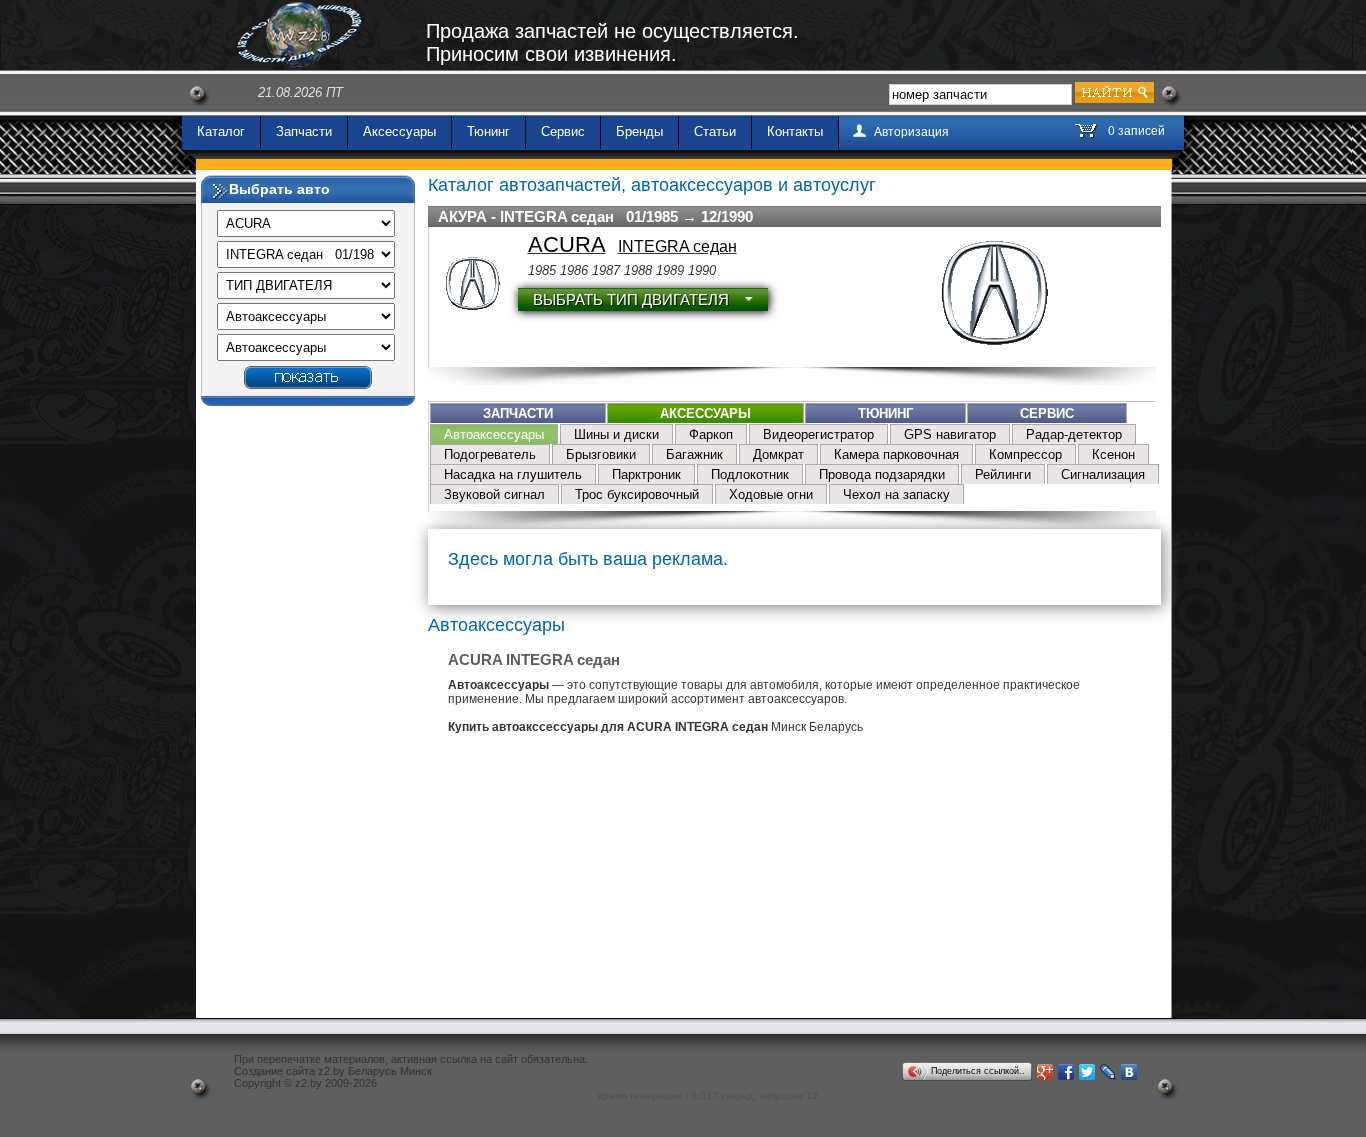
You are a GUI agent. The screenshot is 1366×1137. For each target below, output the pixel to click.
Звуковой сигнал (494, 494)
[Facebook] (1066, 1072)
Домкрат (778, 454)
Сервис (563, 131)
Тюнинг (488, 131)
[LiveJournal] (1108, 1072)
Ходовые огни (771, 494)
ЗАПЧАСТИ (518, 413)
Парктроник (646, 474)
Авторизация (911, 132)
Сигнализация (1103, 474)
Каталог (221, 131)
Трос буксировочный (637, 494)
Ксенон (1113, 454)
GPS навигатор (950, 434)
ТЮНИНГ (885, 413)
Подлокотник (750, 474)
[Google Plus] (1045, 1072)
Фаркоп (711, 434)
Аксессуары (399, 131)
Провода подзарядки (882, 474)
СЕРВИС (1047, 413)
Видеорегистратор (818, 434)
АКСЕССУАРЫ (705, 413)
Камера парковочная (896, 454)
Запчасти (304, 131)
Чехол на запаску (896, 494)
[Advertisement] (308, 715)
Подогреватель (490, 454)
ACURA (567, 244)
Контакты (795, 131)
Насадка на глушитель (513, 474)
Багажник (694, 454)
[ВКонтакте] (1129, 1072)
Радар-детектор (1074, 434)
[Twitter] (1087, 1072)
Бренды (639, 131)
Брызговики (601, 454)
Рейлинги (1003, 474)
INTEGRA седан (677, 246)
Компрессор (1025, 454)
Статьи (715, 131)
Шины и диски (616, 434)
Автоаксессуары (494, 434)
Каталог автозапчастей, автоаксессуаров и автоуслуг (652, 185)
